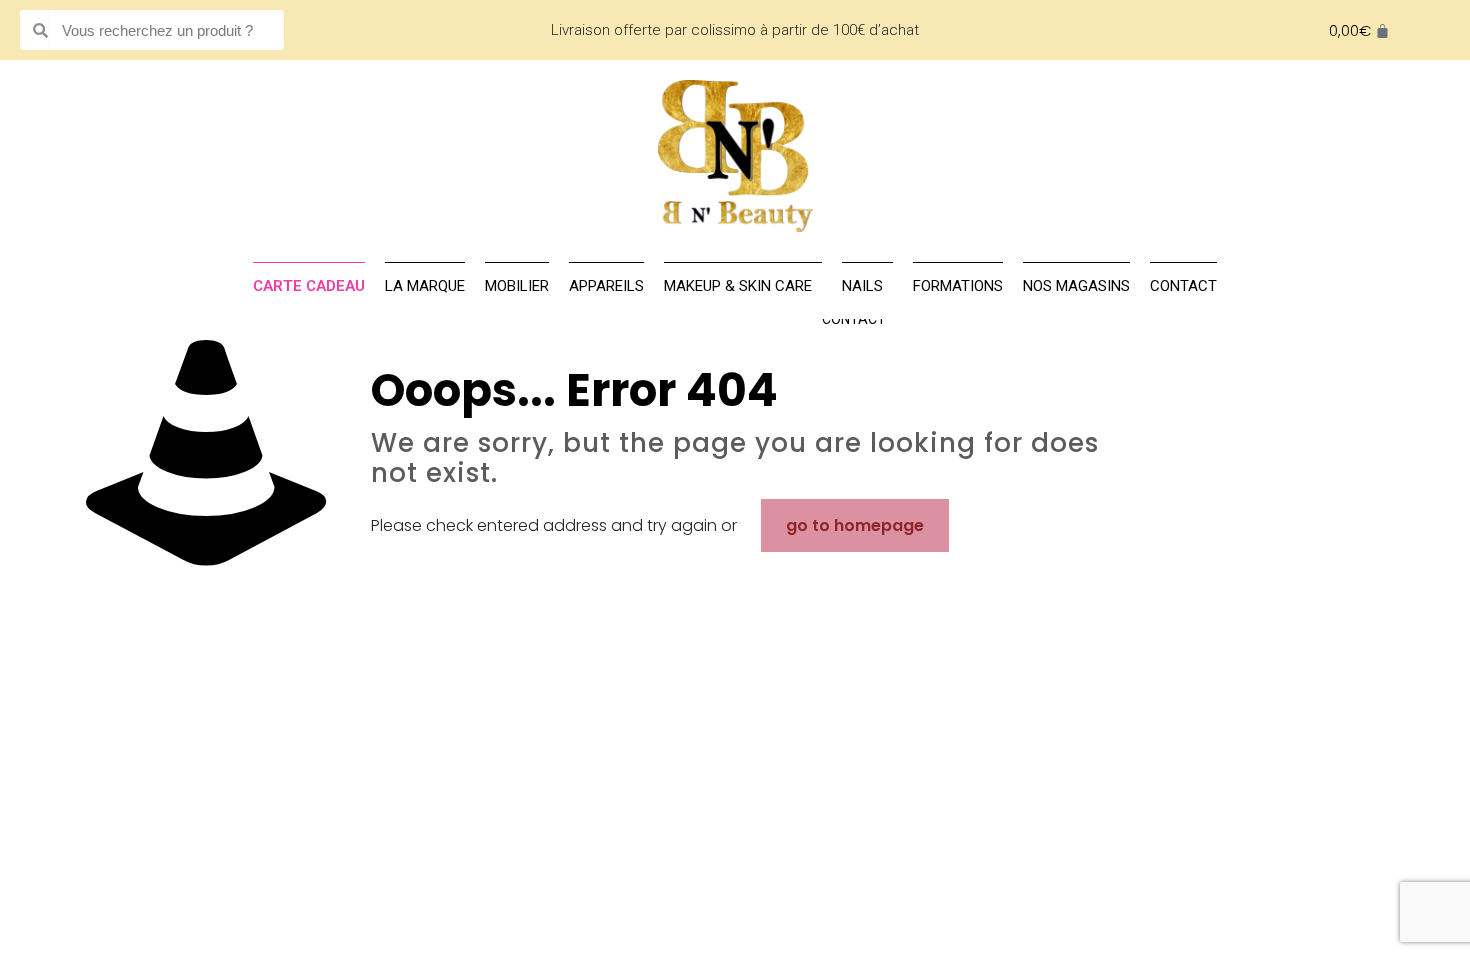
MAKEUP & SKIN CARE (738, 286)
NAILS (862, 286)
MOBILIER (517, 286)
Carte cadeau (309, 286)
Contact (854, 319)
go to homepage (855, 525)
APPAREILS (606, 286)
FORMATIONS (958, 286)
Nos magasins (1076, 286)
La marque (425, 286)
